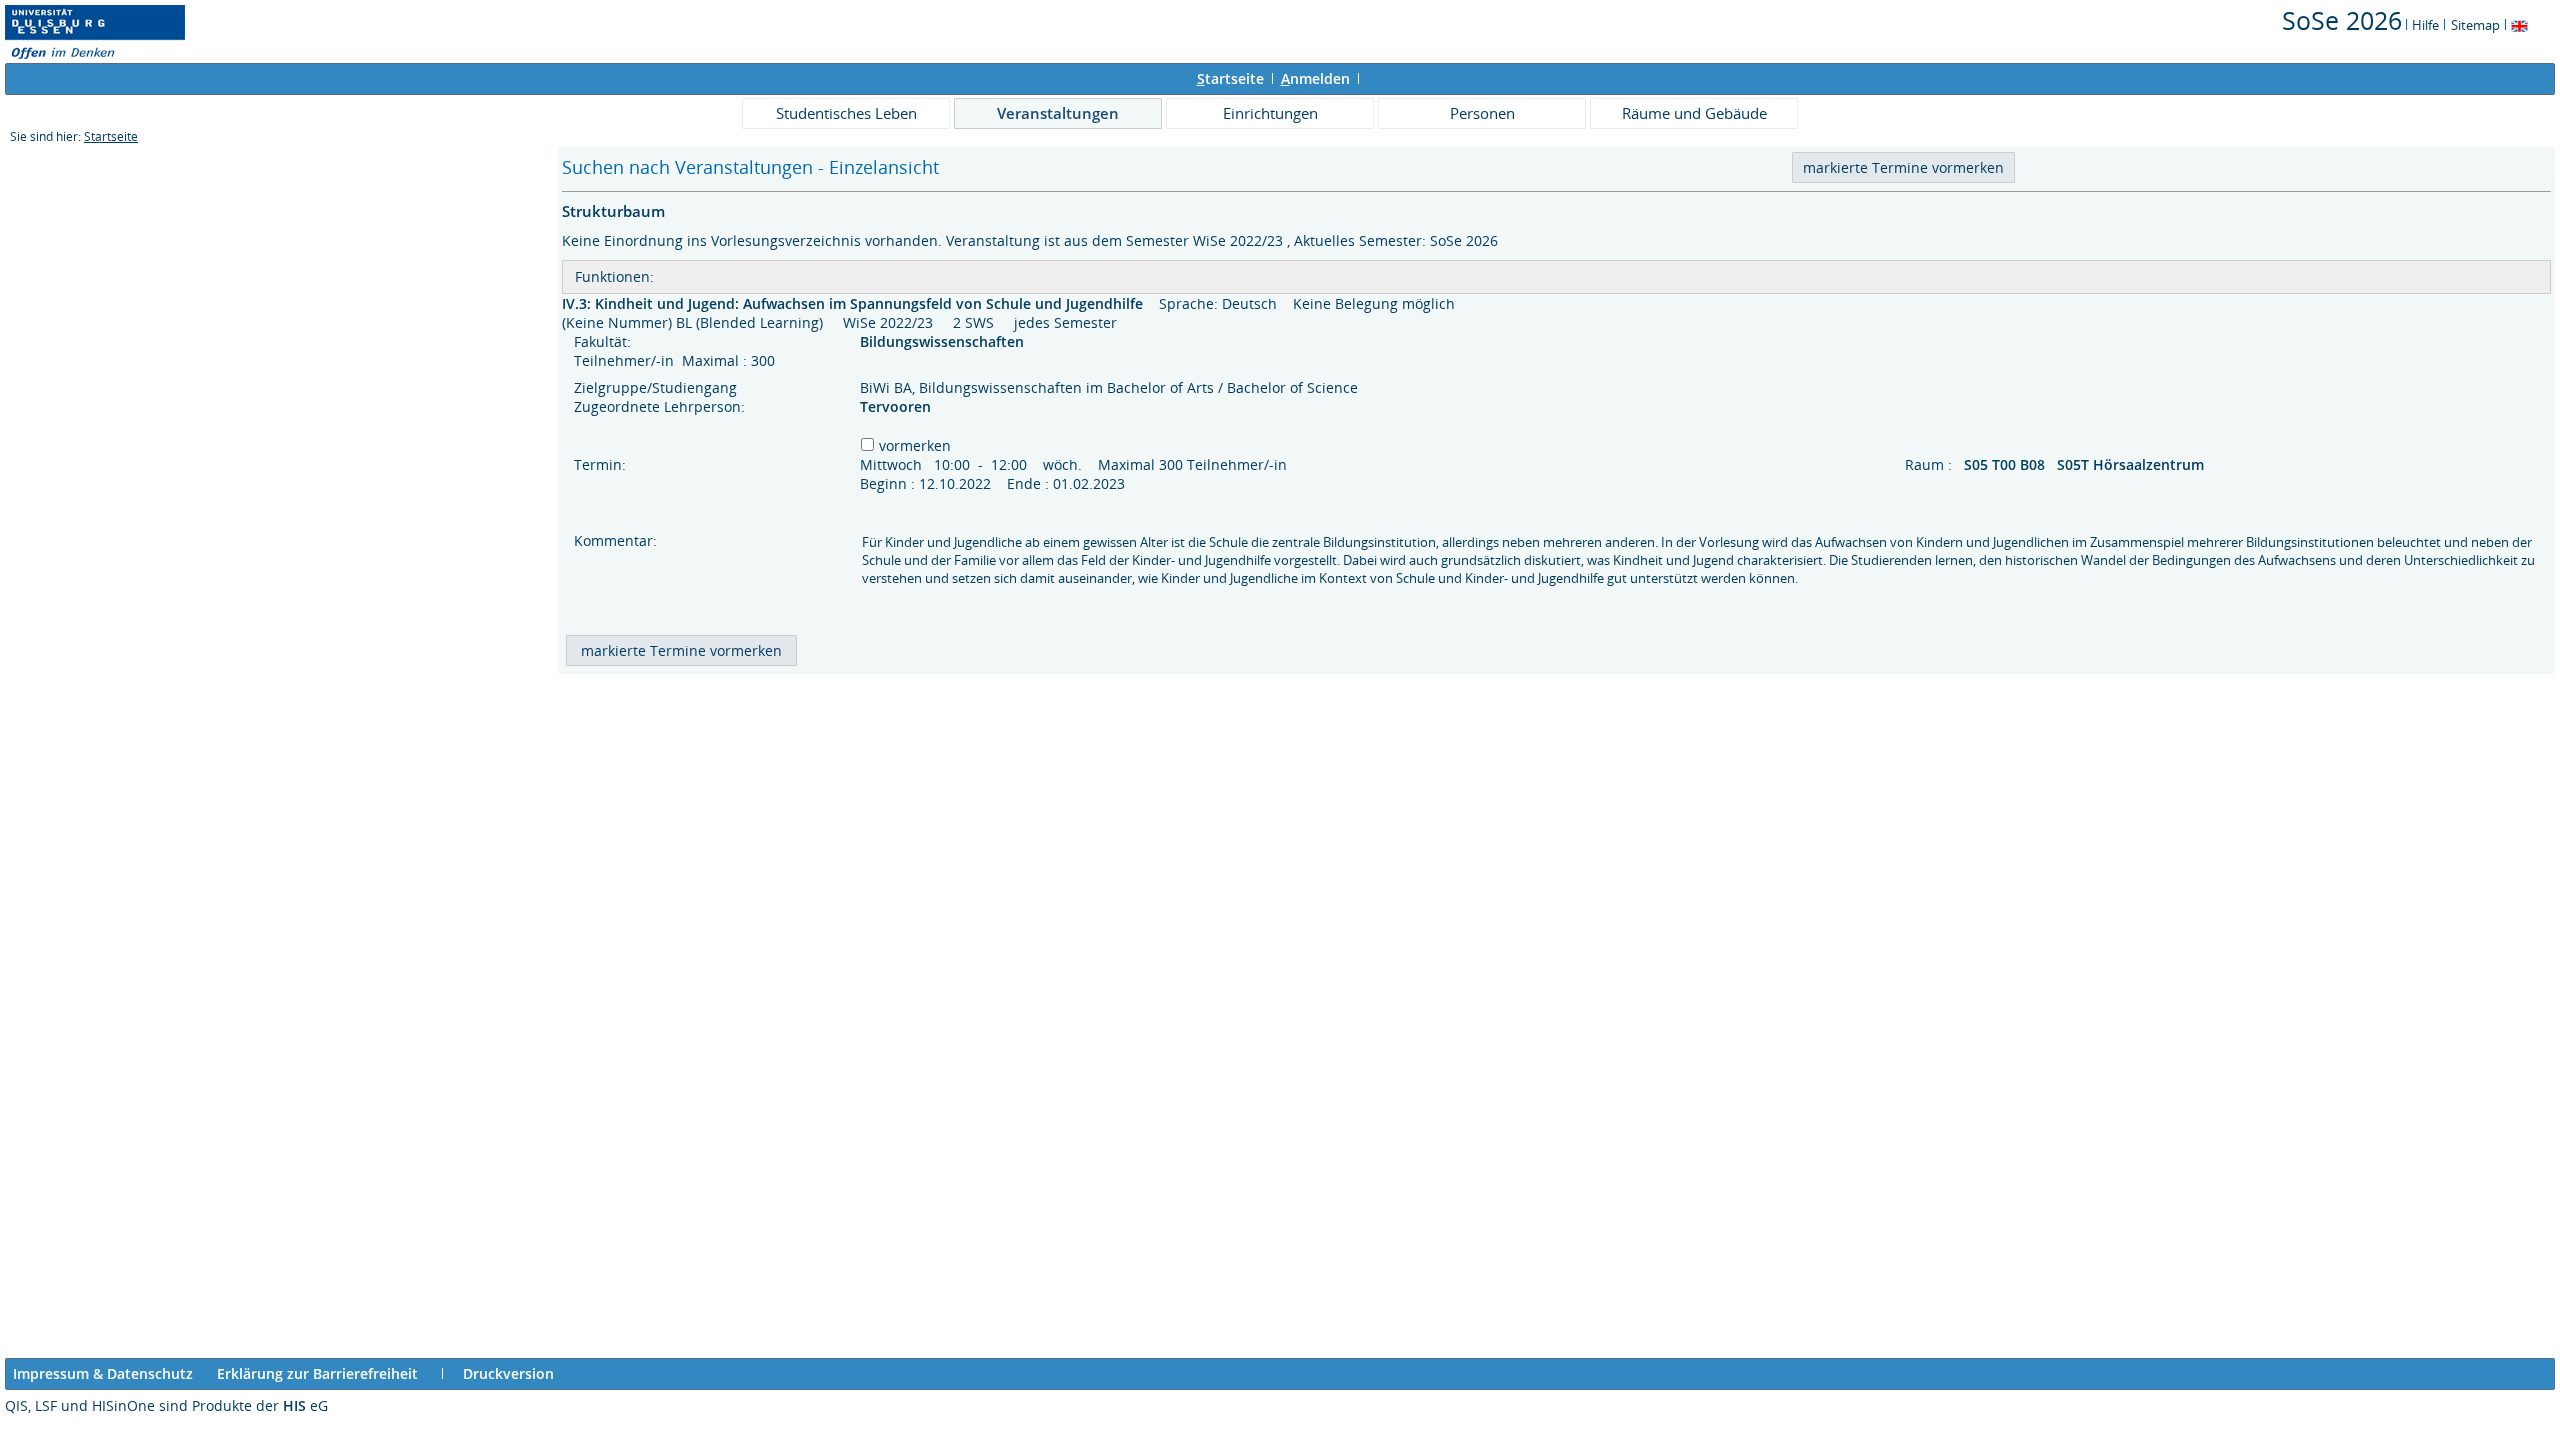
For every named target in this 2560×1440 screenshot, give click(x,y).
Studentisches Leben (846, 113)
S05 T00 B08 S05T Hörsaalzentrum (2086, 464)
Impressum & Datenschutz (103, 1373)
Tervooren (895, 406)
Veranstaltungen (1058, 113)
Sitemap (2475, 25)
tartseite (1230, 78)
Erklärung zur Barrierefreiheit (317, 1373)
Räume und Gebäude (1694, 113)
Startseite (111, 136)
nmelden (1315, 78)
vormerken (915, 445)
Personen (1482, 113)
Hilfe (2425, 25)
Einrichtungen (1270, 113)
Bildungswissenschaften (944, 341)
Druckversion (508, 1373)
